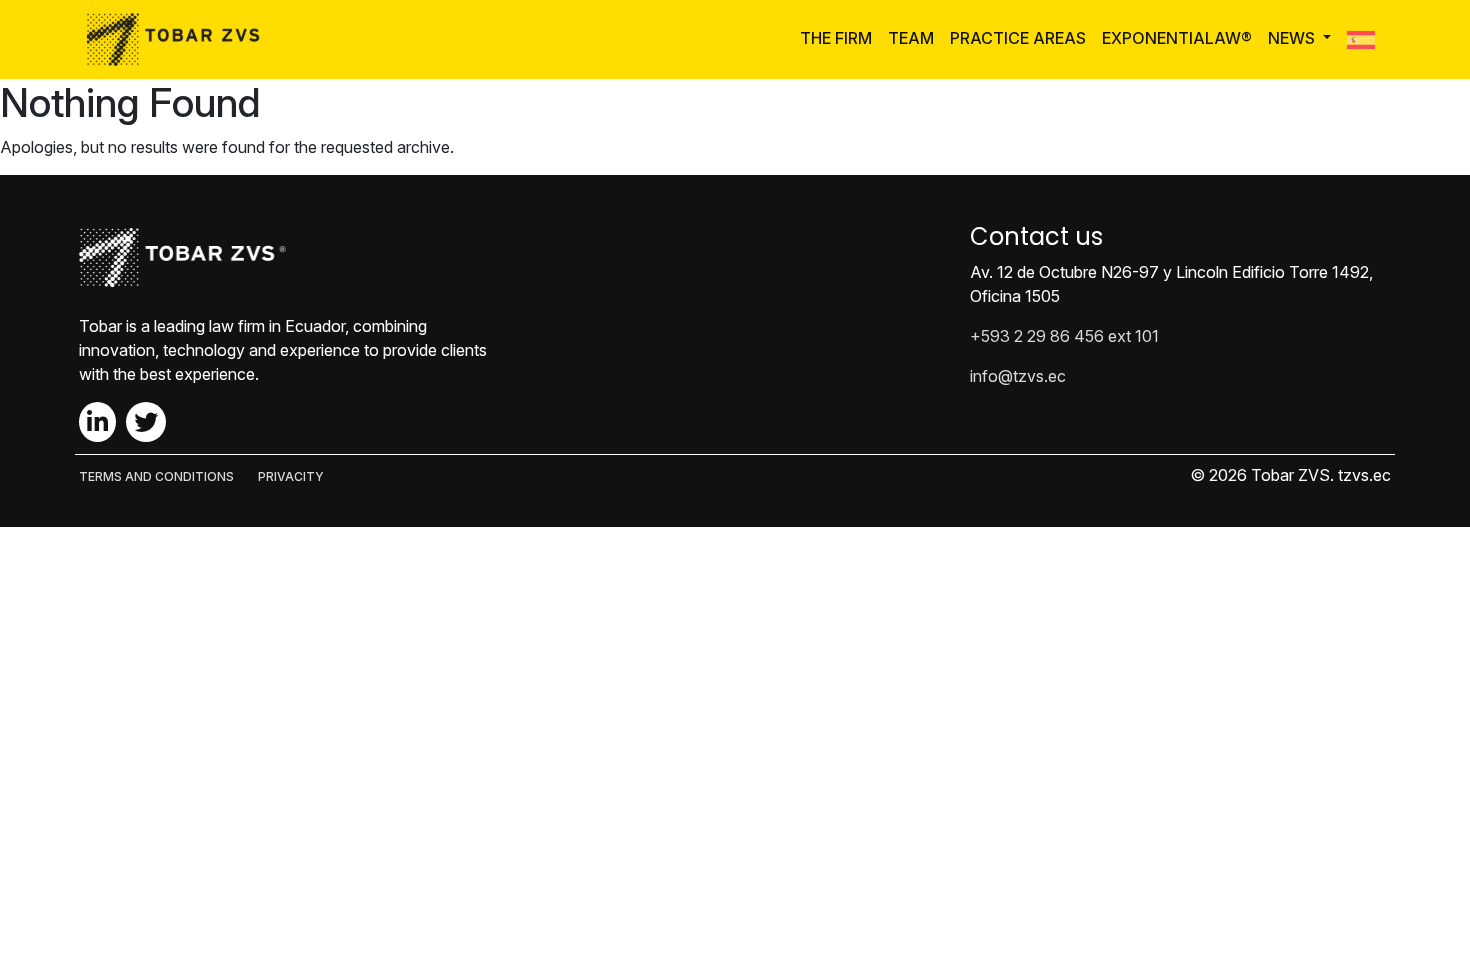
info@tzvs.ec (1018, 376)
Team (911, 38)
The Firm (836, 38)
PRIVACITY (291, 476)
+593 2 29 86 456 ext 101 (1064, 336)
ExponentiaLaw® (1177, 38)
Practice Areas (1018, 38)
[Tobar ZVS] (179, 39)
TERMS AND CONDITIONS (156, 476)
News (1293, 38)
